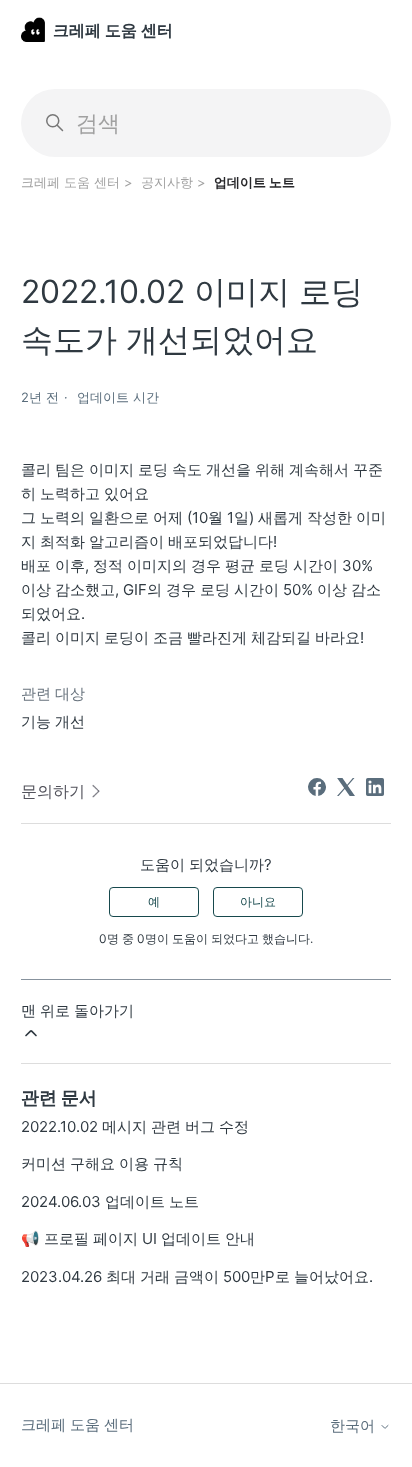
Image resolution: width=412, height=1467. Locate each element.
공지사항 (167, 182)
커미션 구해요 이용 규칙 (102, 1163)
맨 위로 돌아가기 (77, 1010)
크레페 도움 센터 (70, 182)
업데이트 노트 (254, 182)
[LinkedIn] (375, 787)
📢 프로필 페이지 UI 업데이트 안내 (138, 1238)
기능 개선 (53, 721)
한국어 (354, 1425)
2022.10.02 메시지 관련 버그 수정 (135, 1126)
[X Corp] (346, 787)
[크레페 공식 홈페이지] (33, 29)
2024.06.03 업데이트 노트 (110, 1201)
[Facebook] (317, 787)
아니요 (258, 901)
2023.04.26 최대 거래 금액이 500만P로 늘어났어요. (197, 1276)
